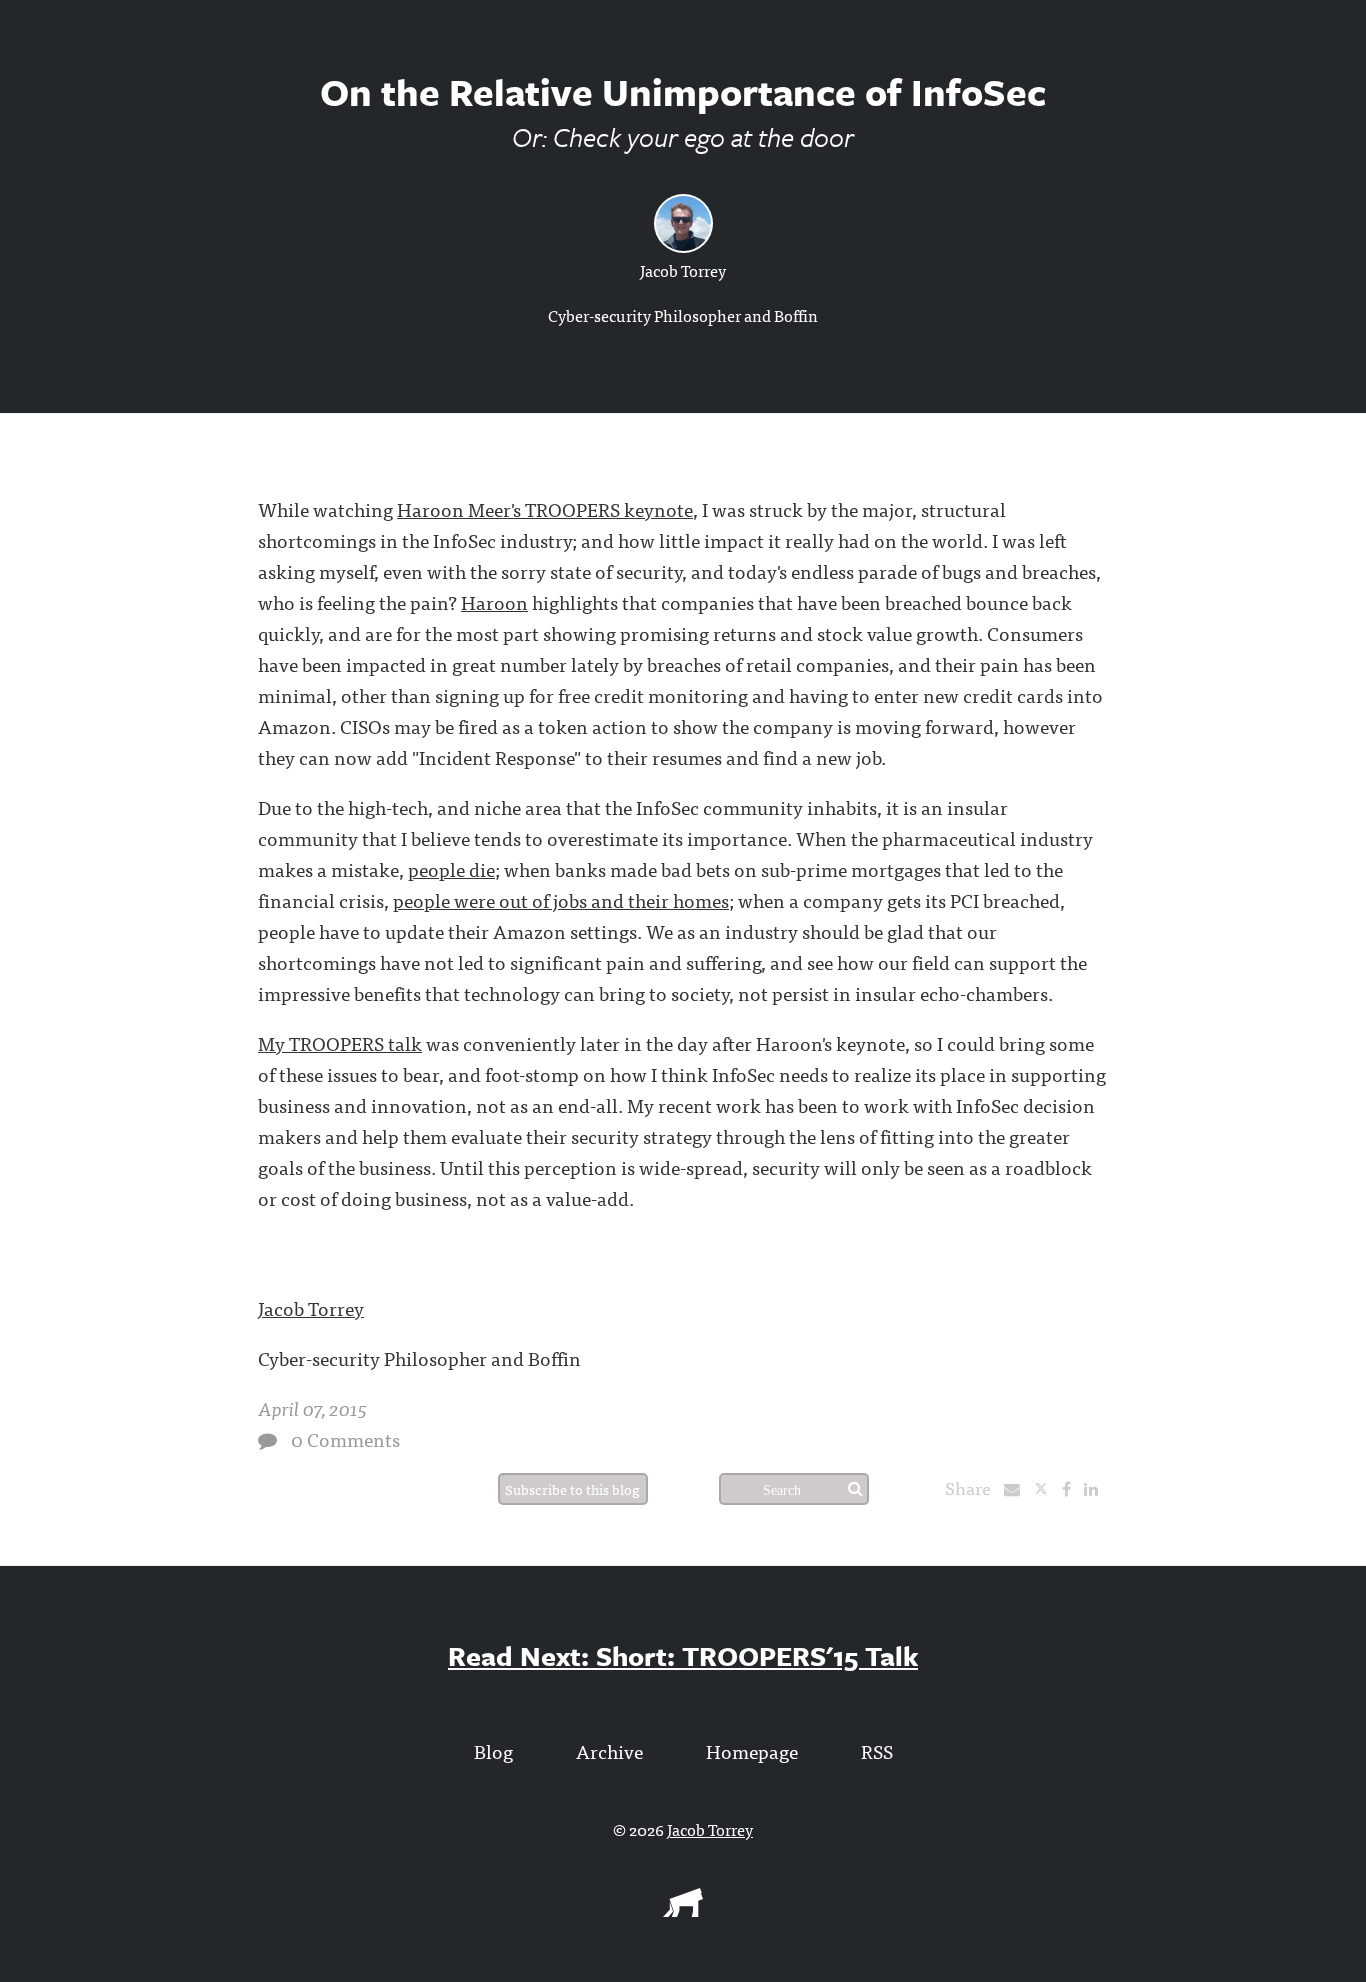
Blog (493, 1750)
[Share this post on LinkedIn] (1096, 1488)
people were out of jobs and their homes (561, 899)
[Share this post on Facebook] (1071, 1488)
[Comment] (267, 1440)
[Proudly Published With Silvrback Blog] (683, 1910)
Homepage (752, 1750)
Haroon (494, 601)
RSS (877, 1750)
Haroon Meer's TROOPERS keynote (545, 508)
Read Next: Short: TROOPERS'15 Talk (683, 1655)
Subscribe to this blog (572, 1489)
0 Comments (345, 1438)
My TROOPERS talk (340, 1042)
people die (451, 868)
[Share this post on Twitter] (1047, 1488)
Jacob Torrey (683, 270)
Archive (609, 1750)
